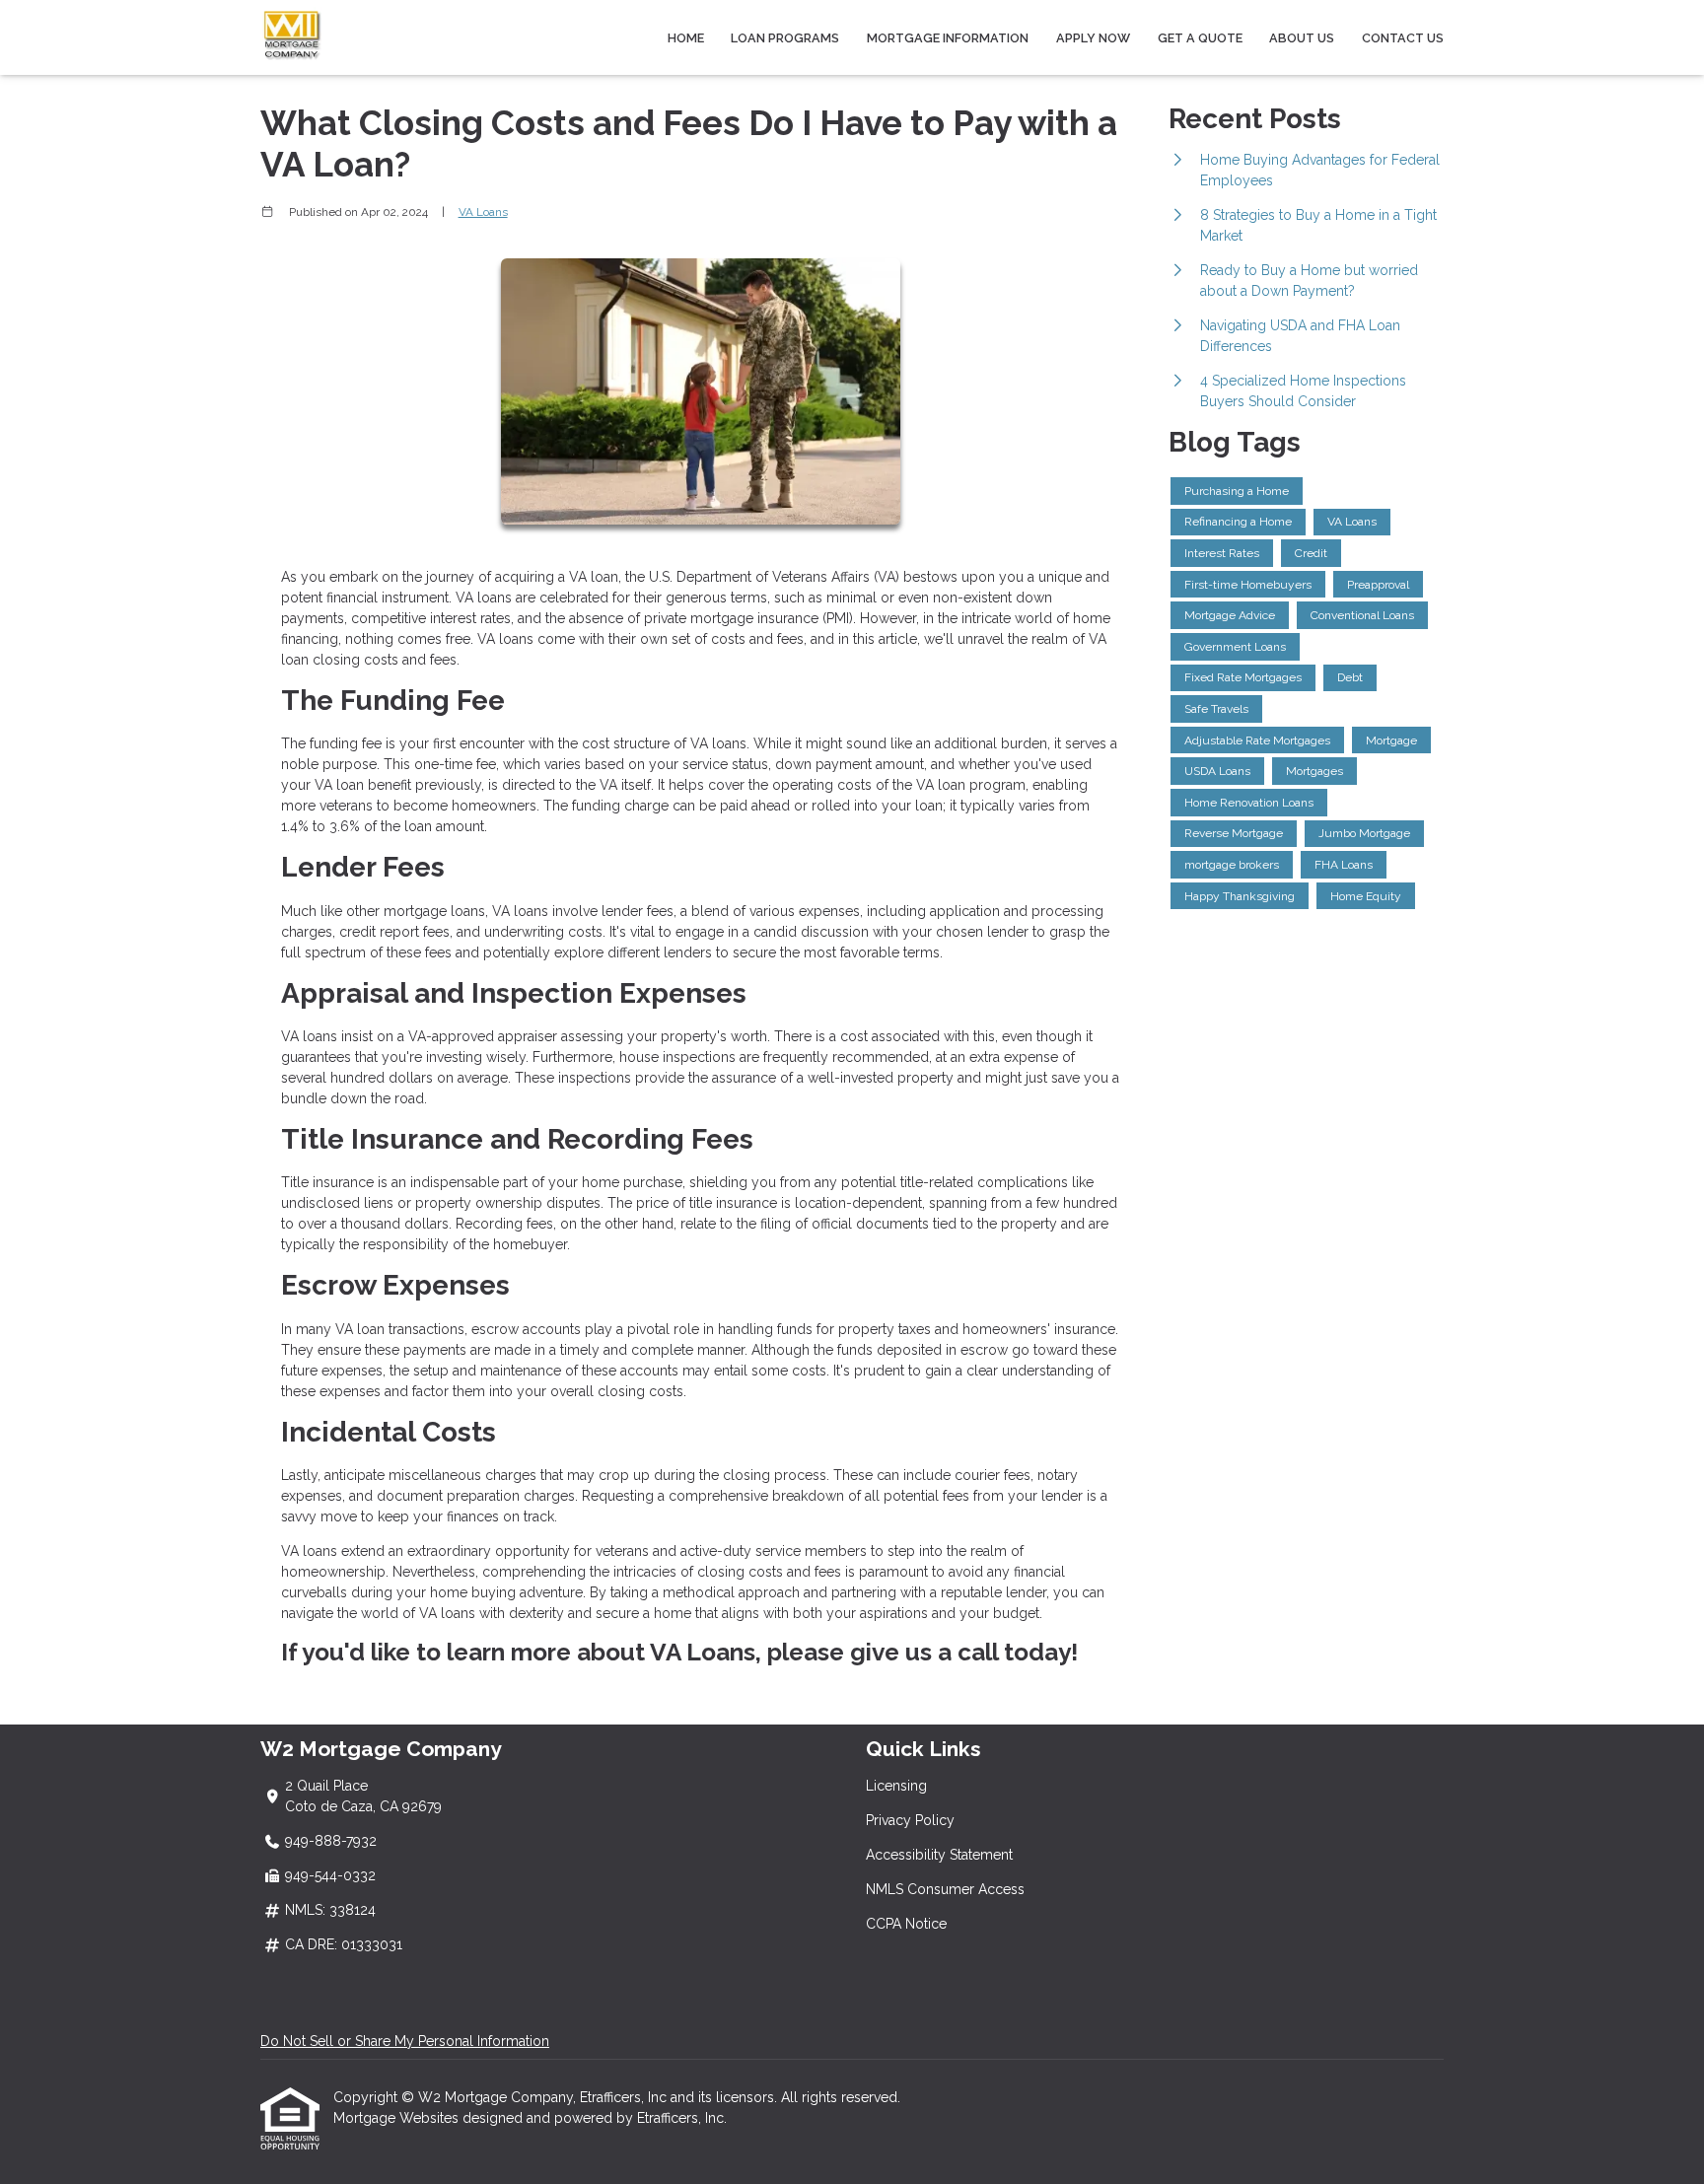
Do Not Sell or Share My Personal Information (405, 2041)
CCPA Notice (906, 1924)
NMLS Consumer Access (945, 1889)
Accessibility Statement (939, 1855)
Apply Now (1093, 38)
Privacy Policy (910, 1820)
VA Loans (483, 212)
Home (686, 38)
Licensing (896, 1786)
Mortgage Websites (398, 2118)
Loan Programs (785, 38)
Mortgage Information (948, 38)
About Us (1302, 38)
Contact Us (1403, 38)
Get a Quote (1200, 38)
